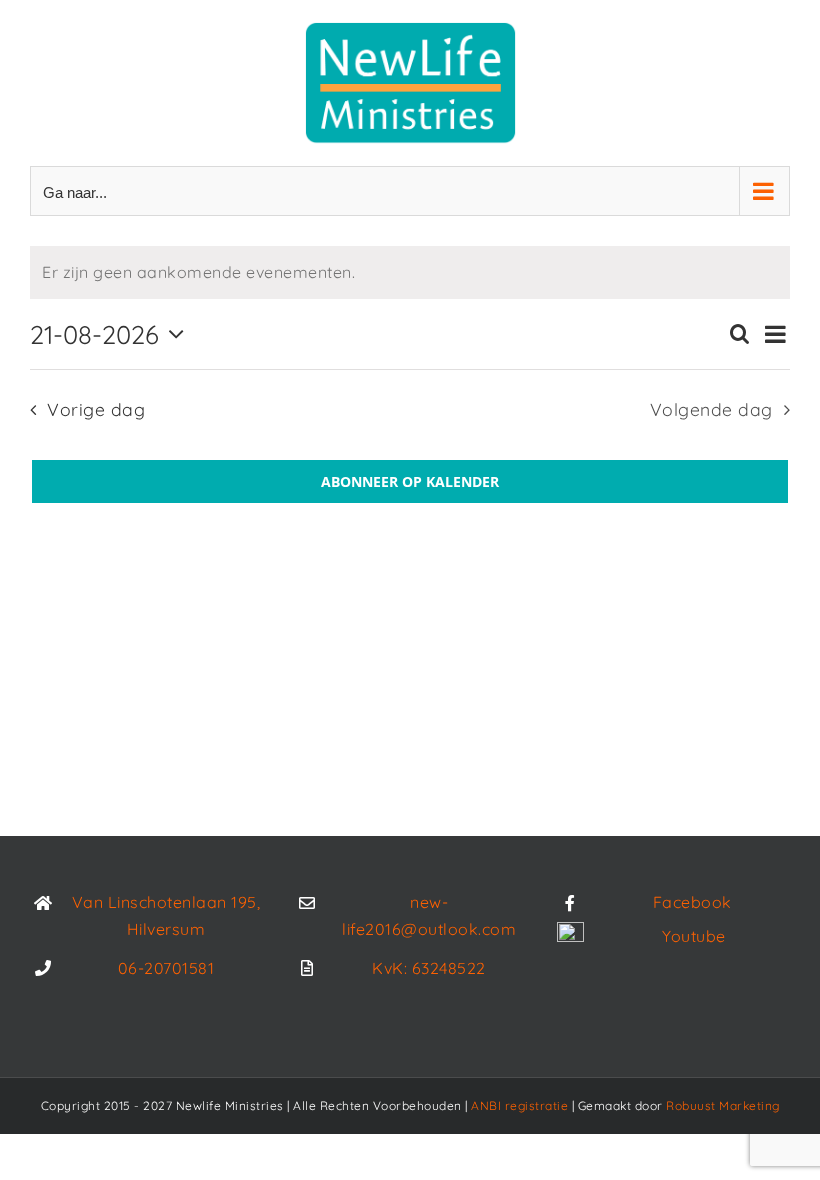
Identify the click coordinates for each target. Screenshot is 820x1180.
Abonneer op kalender (410, 481)
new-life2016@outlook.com (429, 915)
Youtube (694, 936)
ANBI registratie (519, 1105)
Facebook (692, 902)
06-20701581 (166, 968)
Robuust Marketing (723, 1105)
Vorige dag (96, 409)
